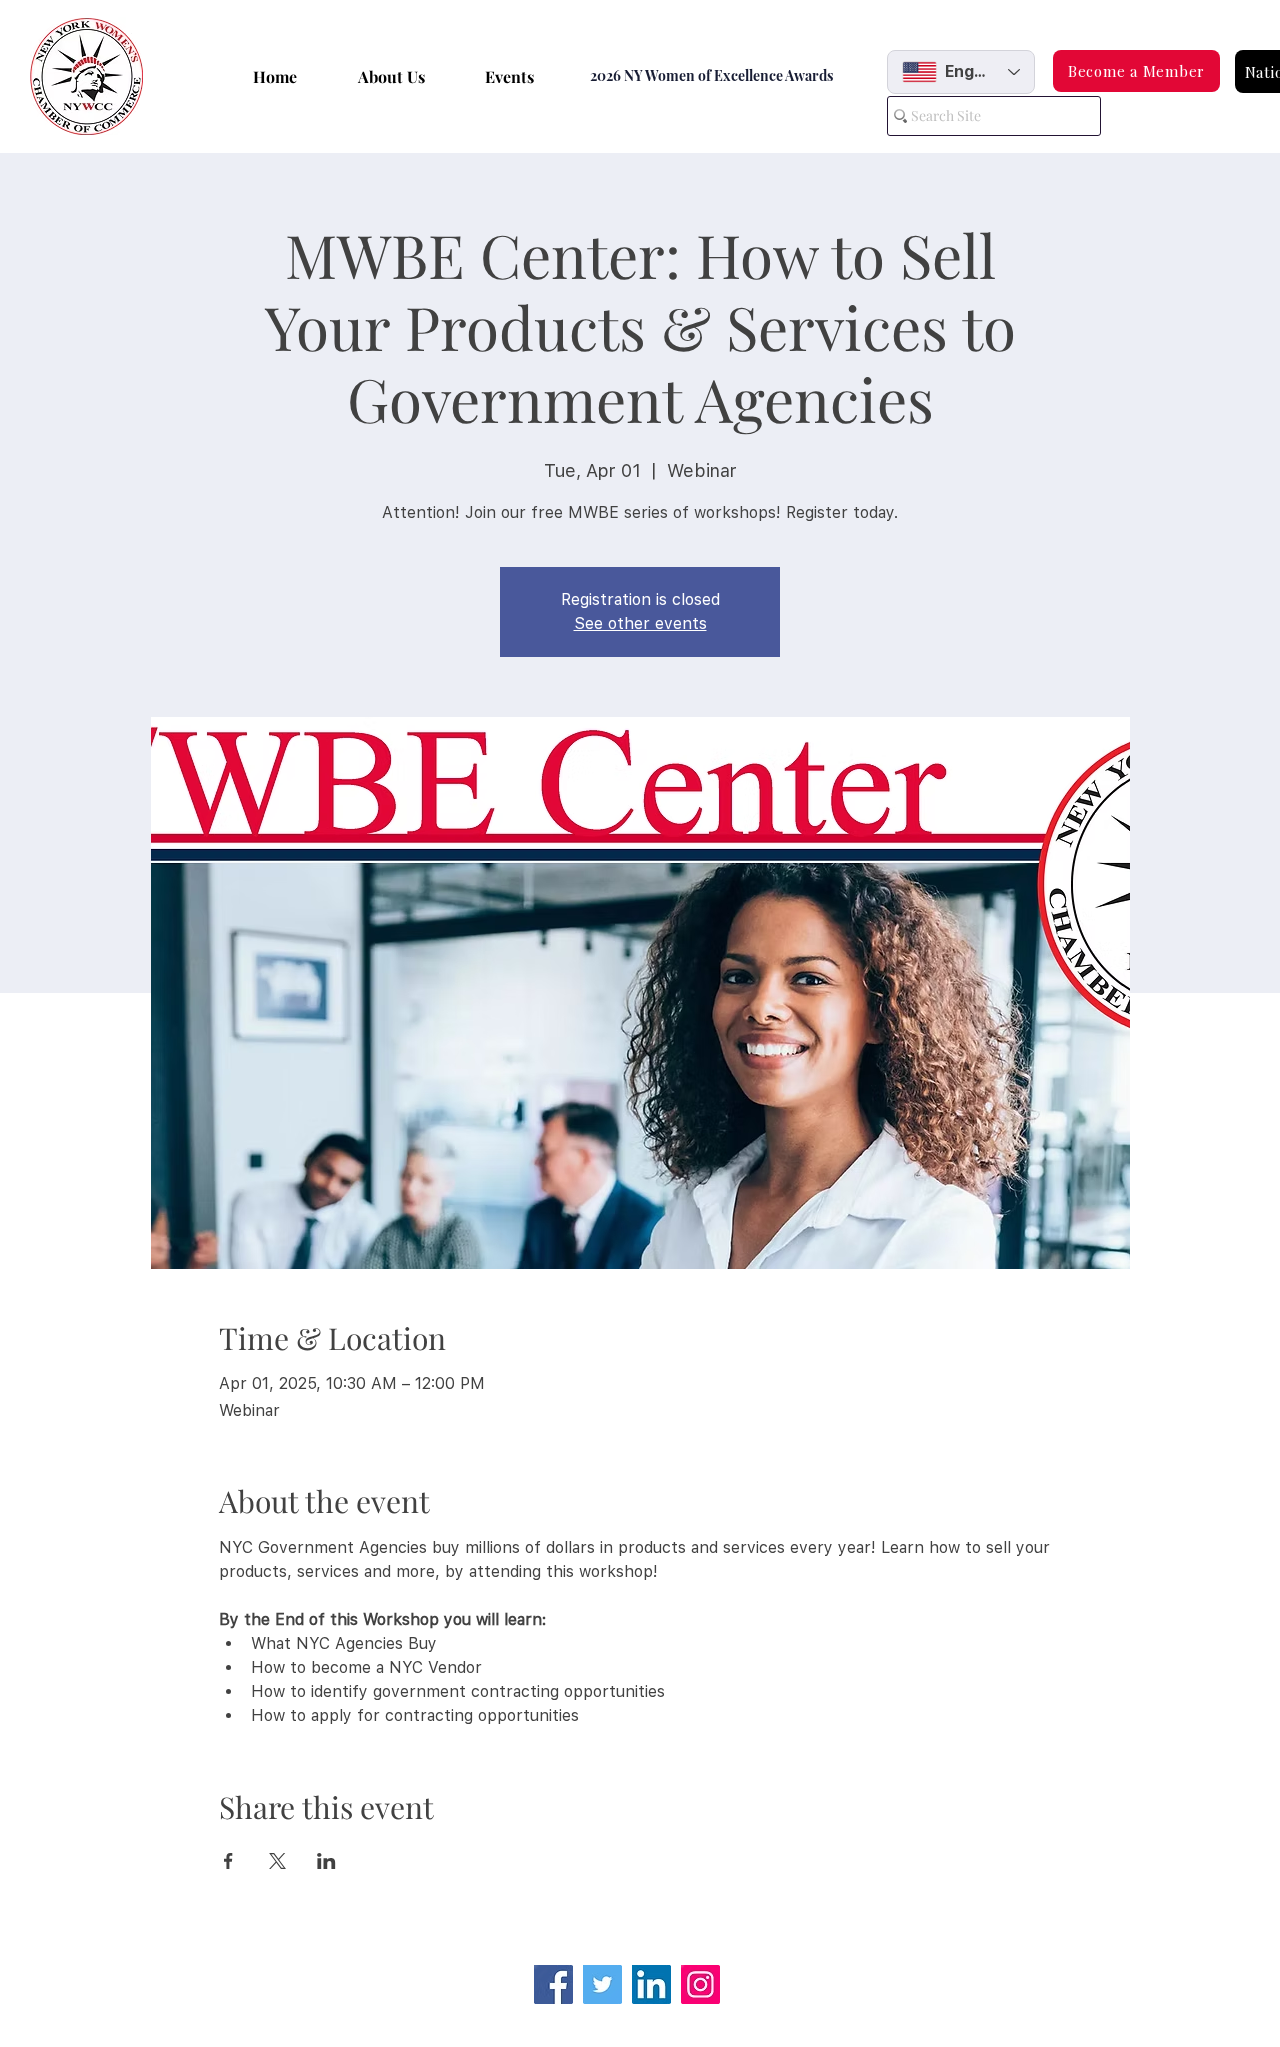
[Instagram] (700, 1984)
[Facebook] (553, 1984)
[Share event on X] (277, 1861)
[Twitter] (602, 1984)
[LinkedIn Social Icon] (651, 1984)
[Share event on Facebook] (228, 1861)
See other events (640, 623)
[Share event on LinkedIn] (326, 1861)
